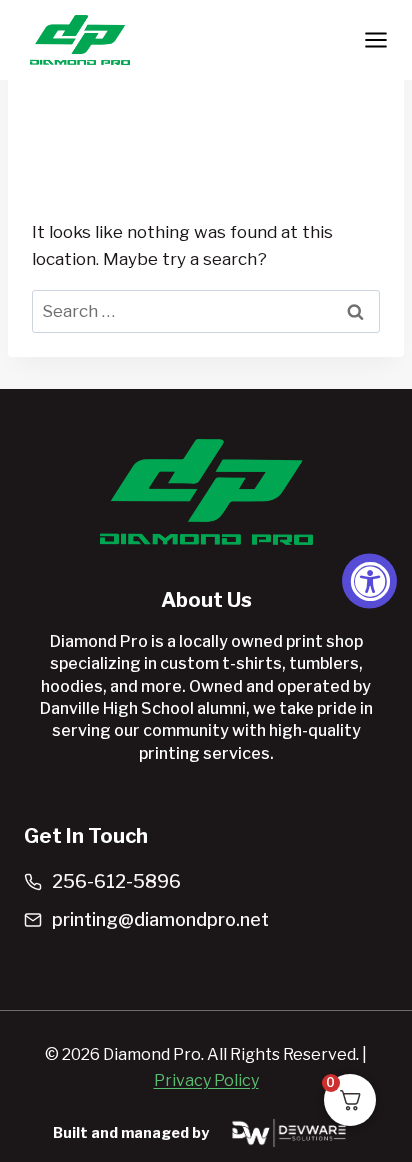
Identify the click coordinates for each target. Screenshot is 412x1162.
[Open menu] (375, 39)
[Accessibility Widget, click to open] (369, 581)
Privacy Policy (206, 1080)
